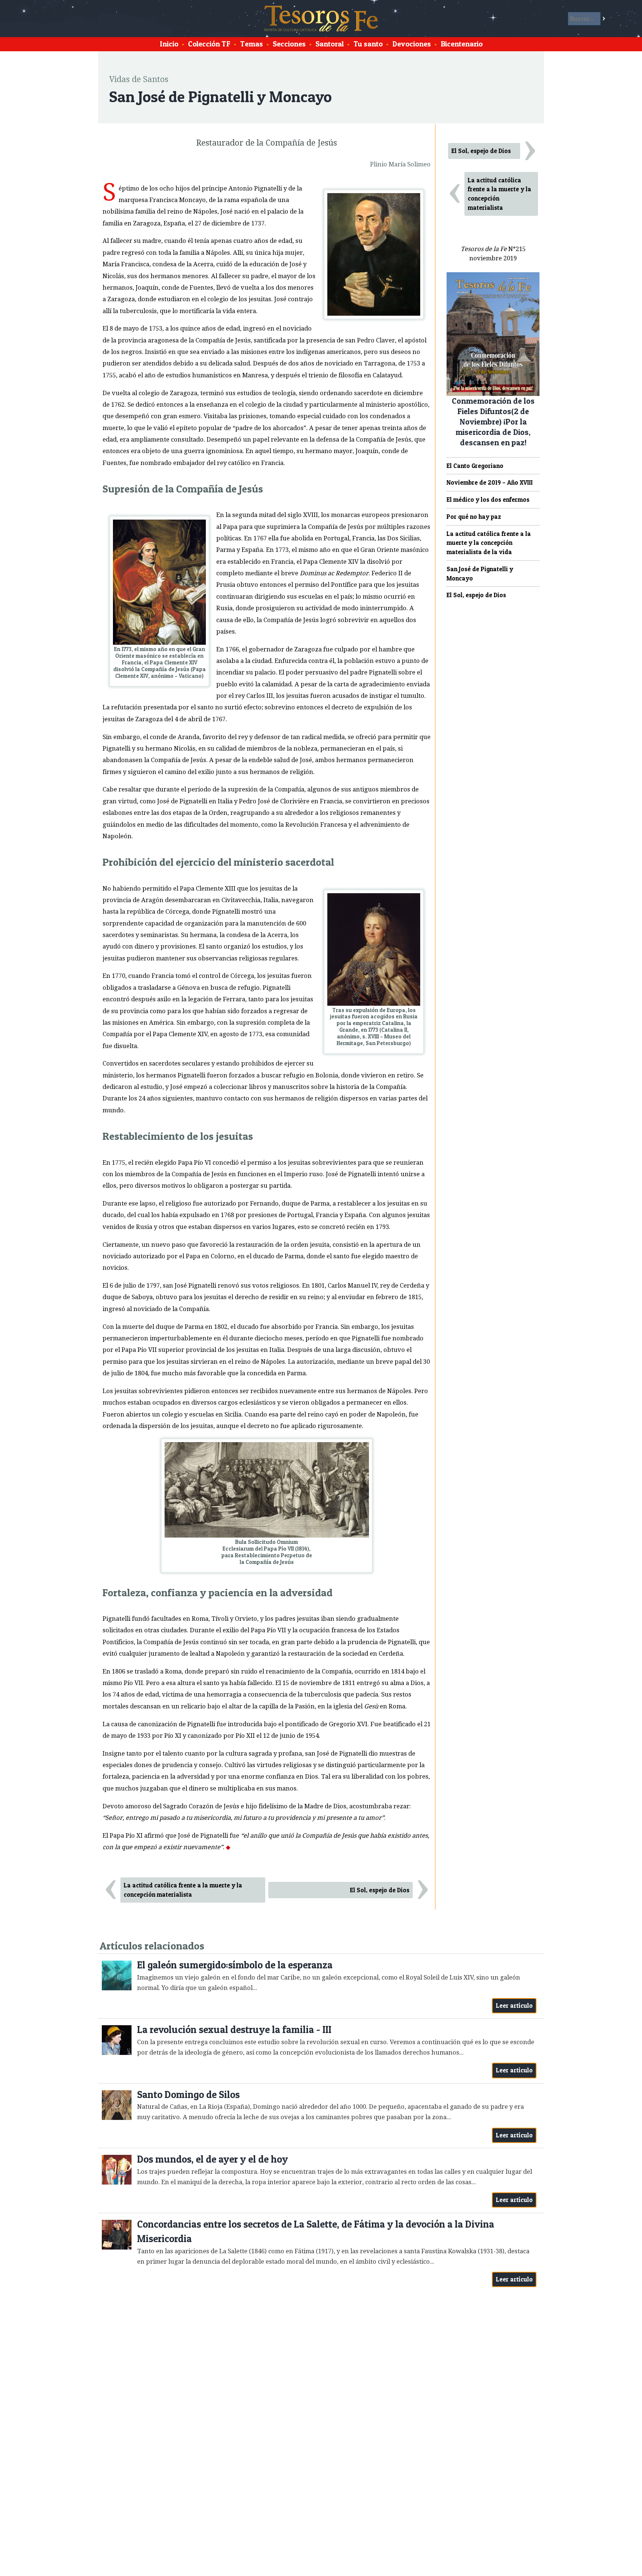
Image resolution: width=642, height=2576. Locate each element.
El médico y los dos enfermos (488, 500)
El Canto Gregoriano (475, 466)
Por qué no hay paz (474, 517)
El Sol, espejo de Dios (380, 1890)
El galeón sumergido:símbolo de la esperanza (235, 1965)
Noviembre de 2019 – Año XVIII (490, 482)
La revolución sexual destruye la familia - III (234, 2029)
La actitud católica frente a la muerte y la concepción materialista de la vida (489, 543)
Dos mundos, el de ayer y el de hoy (213, 2159)
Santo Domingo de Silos (188, 2094)
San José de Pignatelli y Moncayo (480, 574)
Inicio (169, 44)
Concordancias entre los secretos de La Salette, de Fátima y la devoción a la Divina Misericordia (316, 2232)
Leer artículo (514, 2006)
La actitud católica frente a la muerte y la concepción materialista (183, 1890)
